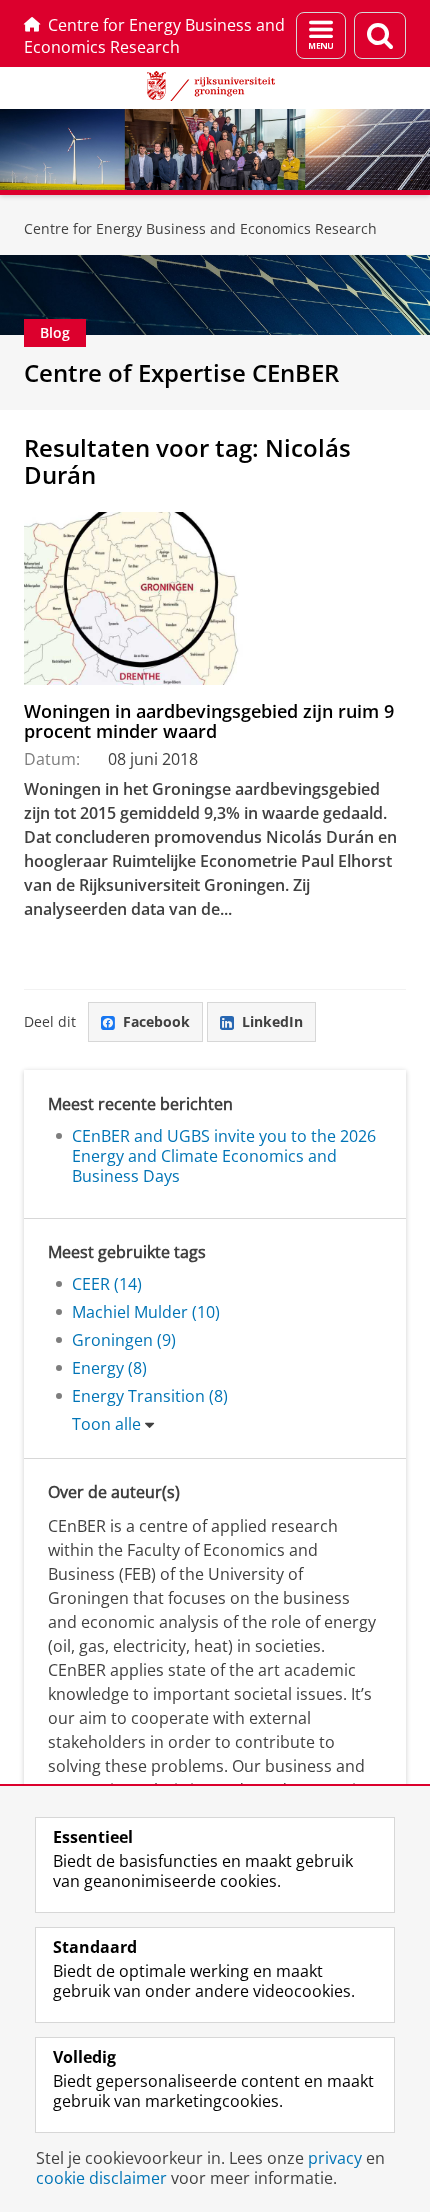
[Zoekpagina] (380, 35)
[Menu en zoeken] (321, 35)
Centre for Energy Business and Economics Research (154, 36)
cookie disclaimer (101, 2178)
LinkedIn (272, 1021)
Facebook (156, 1021)
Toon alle (106, 1424)
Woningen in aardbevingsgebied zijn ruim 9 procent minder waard (209, 721)
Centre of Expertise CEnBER (181, 372)
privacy (335, 2158)
